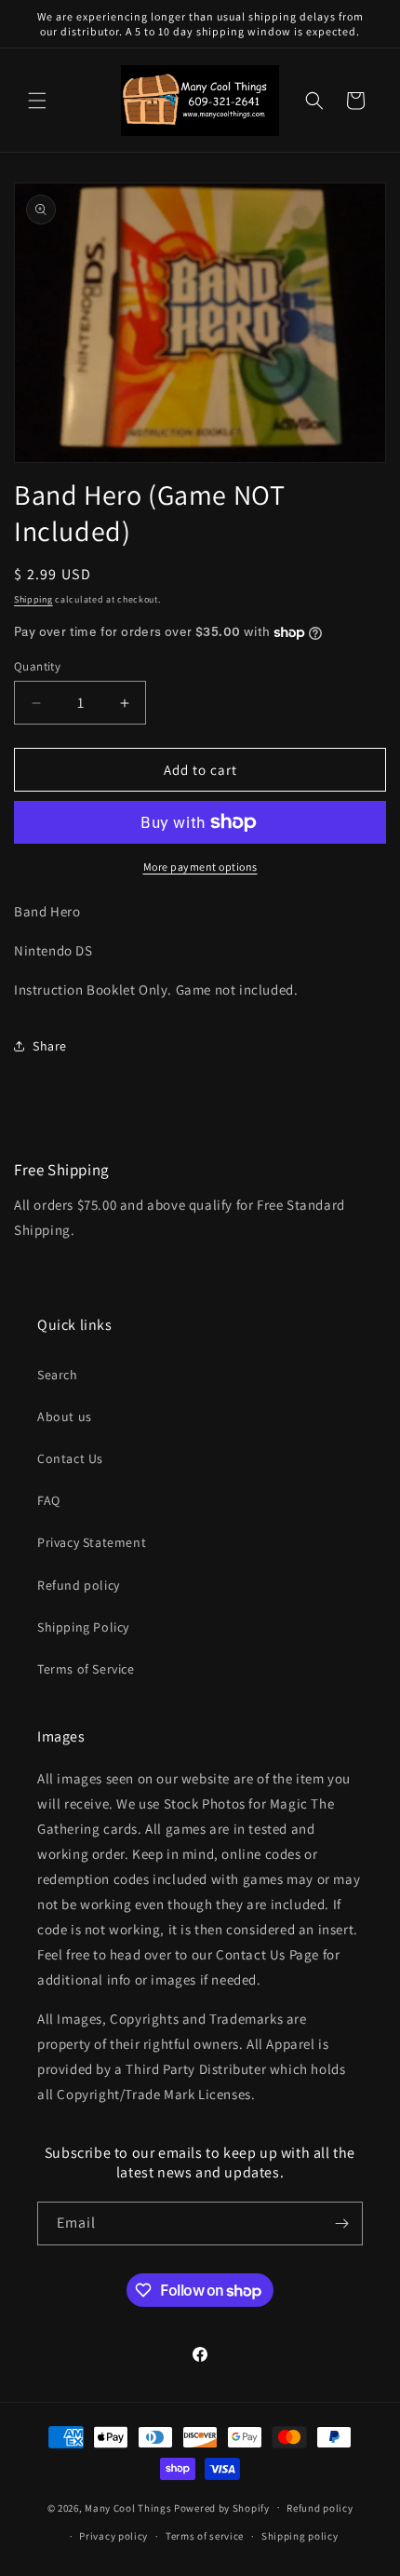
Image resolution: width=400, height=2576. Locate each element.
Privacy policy (113, 2536)
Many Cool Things (128, 2507)
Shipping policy (300, 2536)
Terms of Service (86, 1669)
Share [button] (50, 1046)
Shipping (33, 599)
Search (58, 1375)
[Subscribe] (341, 2223)
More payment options (200, 867)
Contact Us (70, 1458)
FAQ (49, 1500)
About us (65, 1417)
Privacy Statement (92, 1542)
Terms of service (205, 2536)
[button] (37, 101)
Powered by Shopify (222, 2507)
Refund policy (79, 1585)
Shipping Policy (83, 1627)
